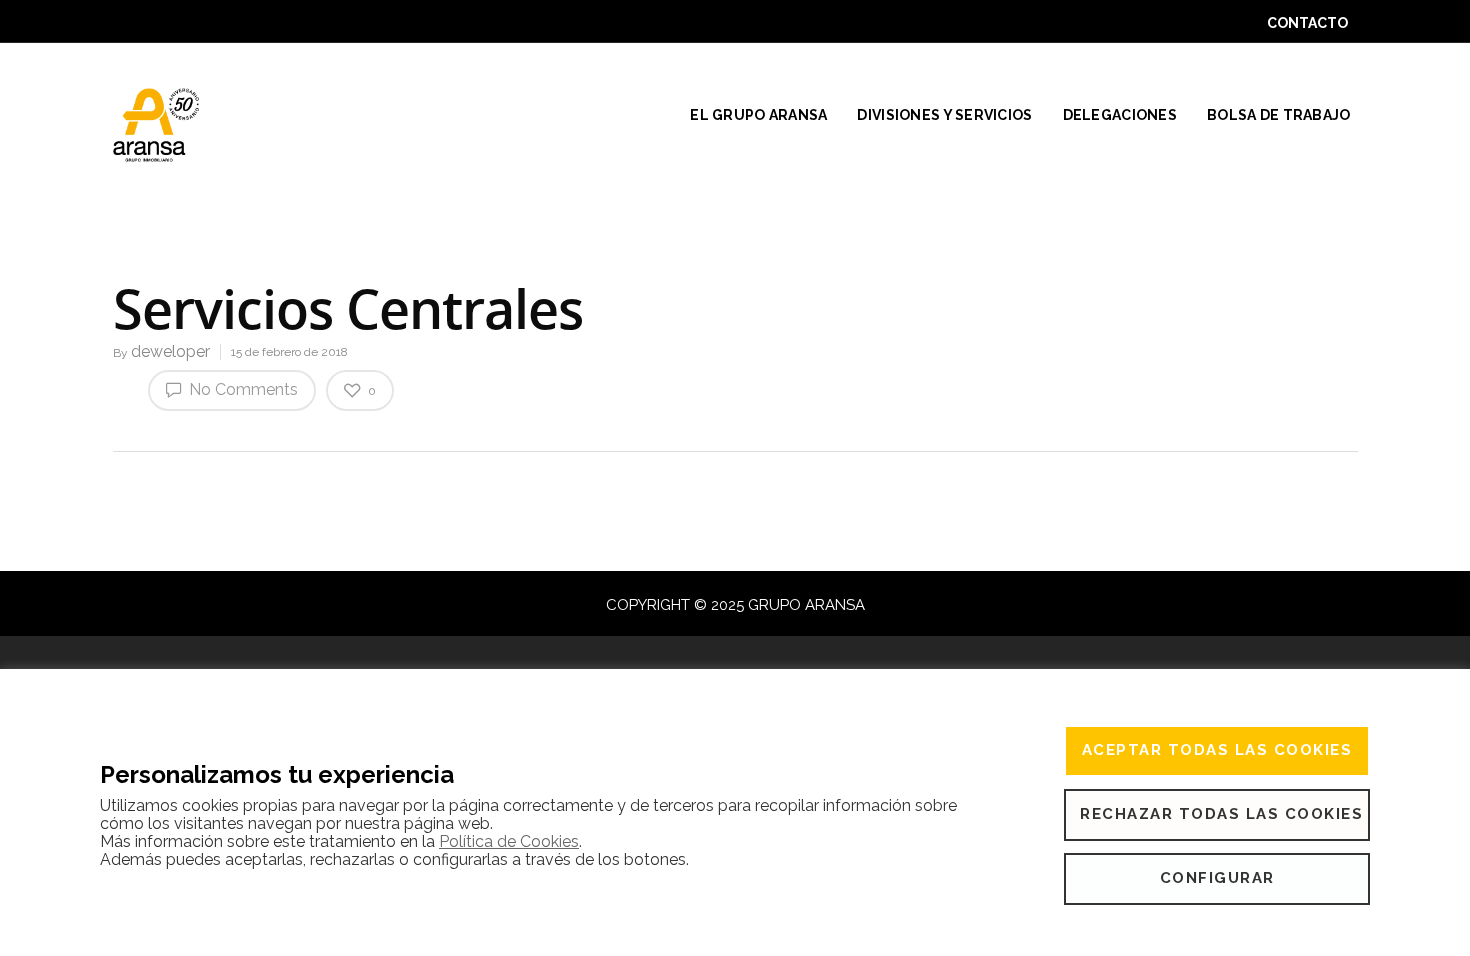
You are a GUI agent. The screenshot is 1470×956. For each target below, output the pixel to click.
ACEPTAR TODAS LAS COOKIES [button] (1217, 750)
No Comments (241, 389)
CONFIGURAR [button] (1217, 878)
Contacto (1307, 23)
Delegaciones (1120, 115)
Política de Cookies (509, 841)
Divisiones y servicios (944, 115)
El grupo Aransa (758, 115)
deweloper (170, 351)
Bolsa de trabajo (1278, 115)
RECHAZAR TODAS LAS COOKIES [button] (1221, 814)
